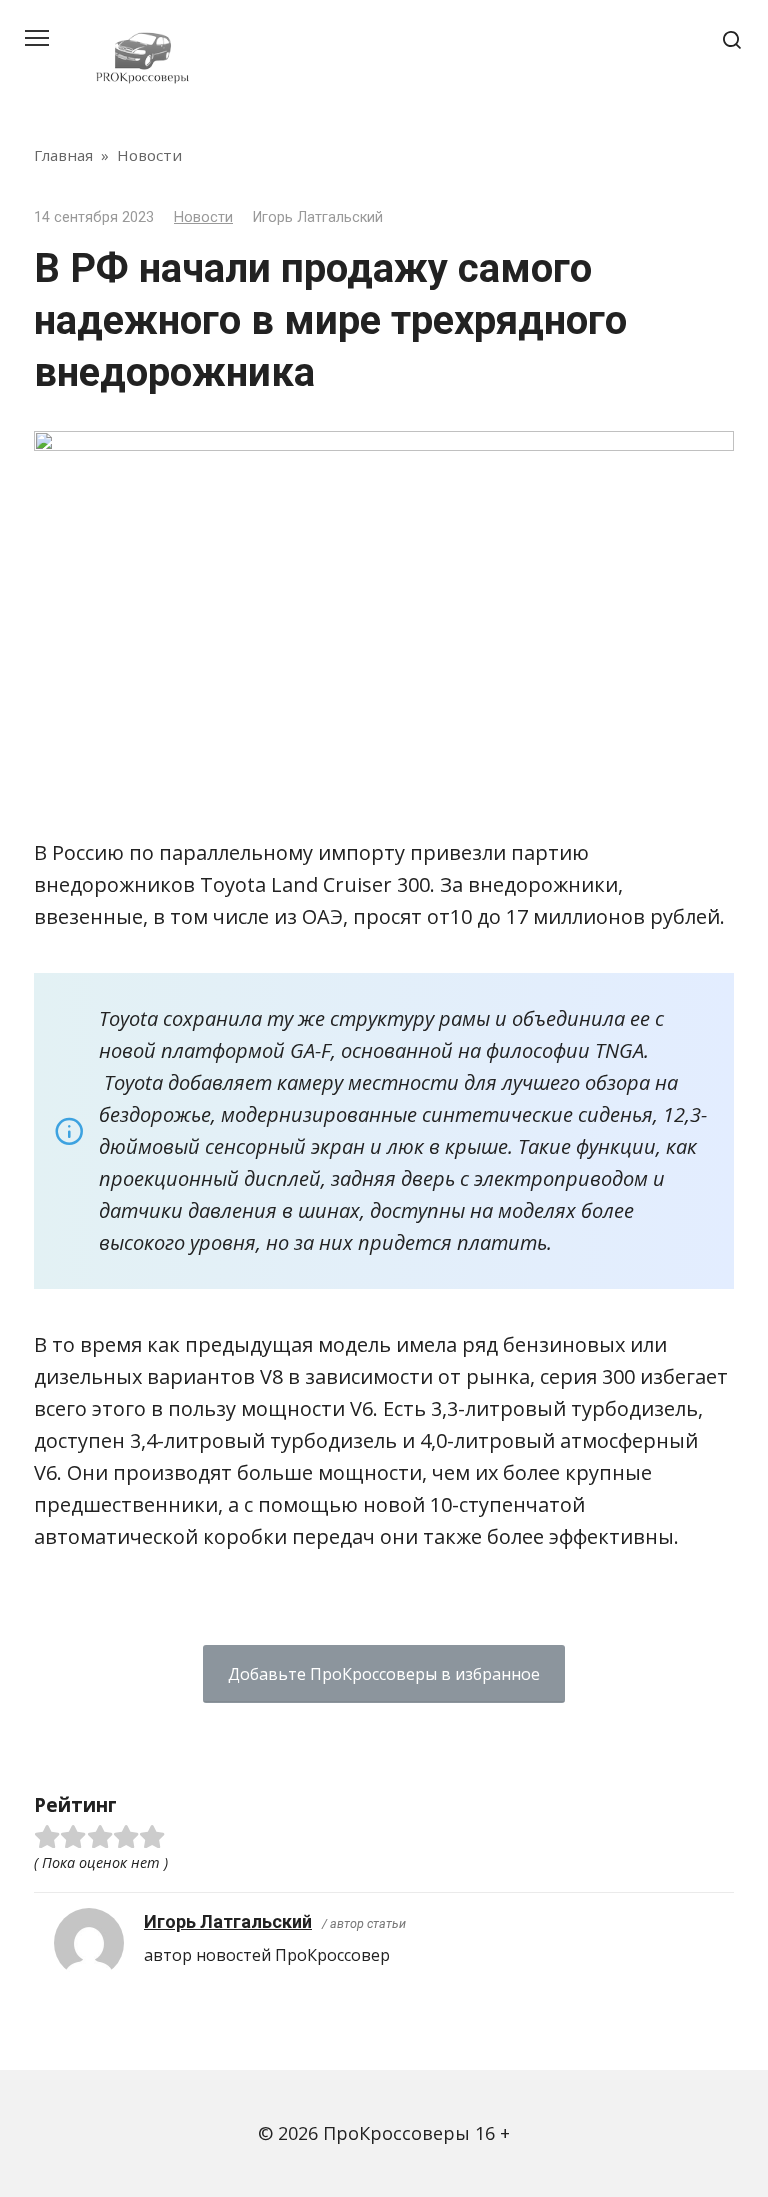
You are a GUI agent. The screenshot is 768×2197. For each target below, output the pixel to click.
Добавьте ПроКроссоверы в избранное (384, 1674)
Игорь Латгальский (228, 1921)
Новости (203, 217)
